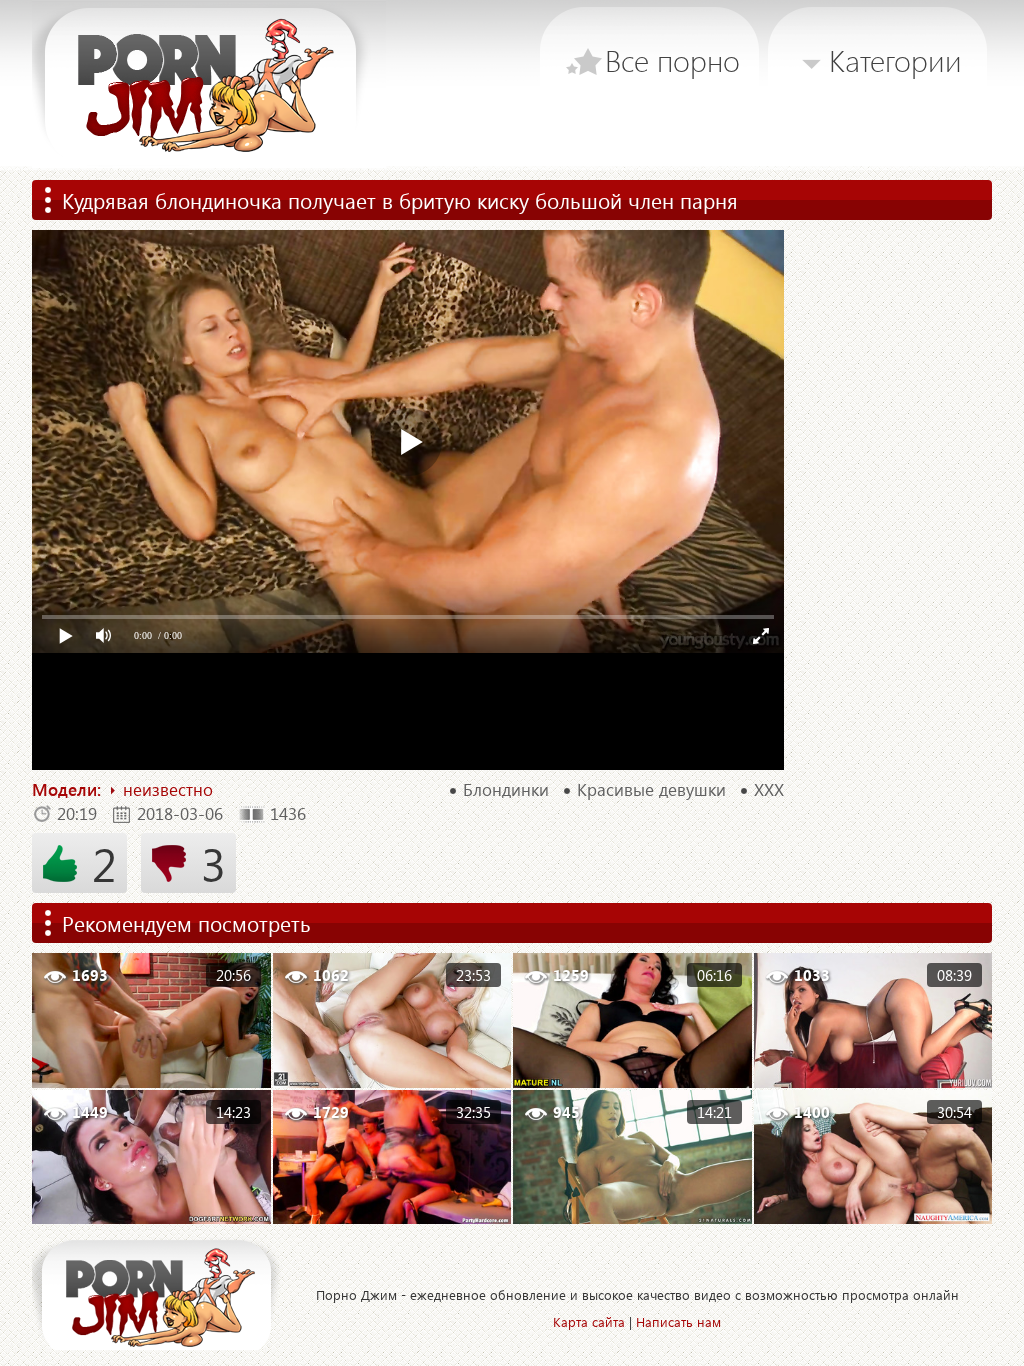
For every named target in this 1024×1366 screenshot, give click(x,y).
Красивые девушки (651, 790)
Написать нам (678, 1321)
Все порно (672, 60)
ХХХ (769, 790)
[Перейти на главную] (209, 85)
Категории (895, 60)
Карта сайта (589, 1321)
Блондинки (506, 790)
